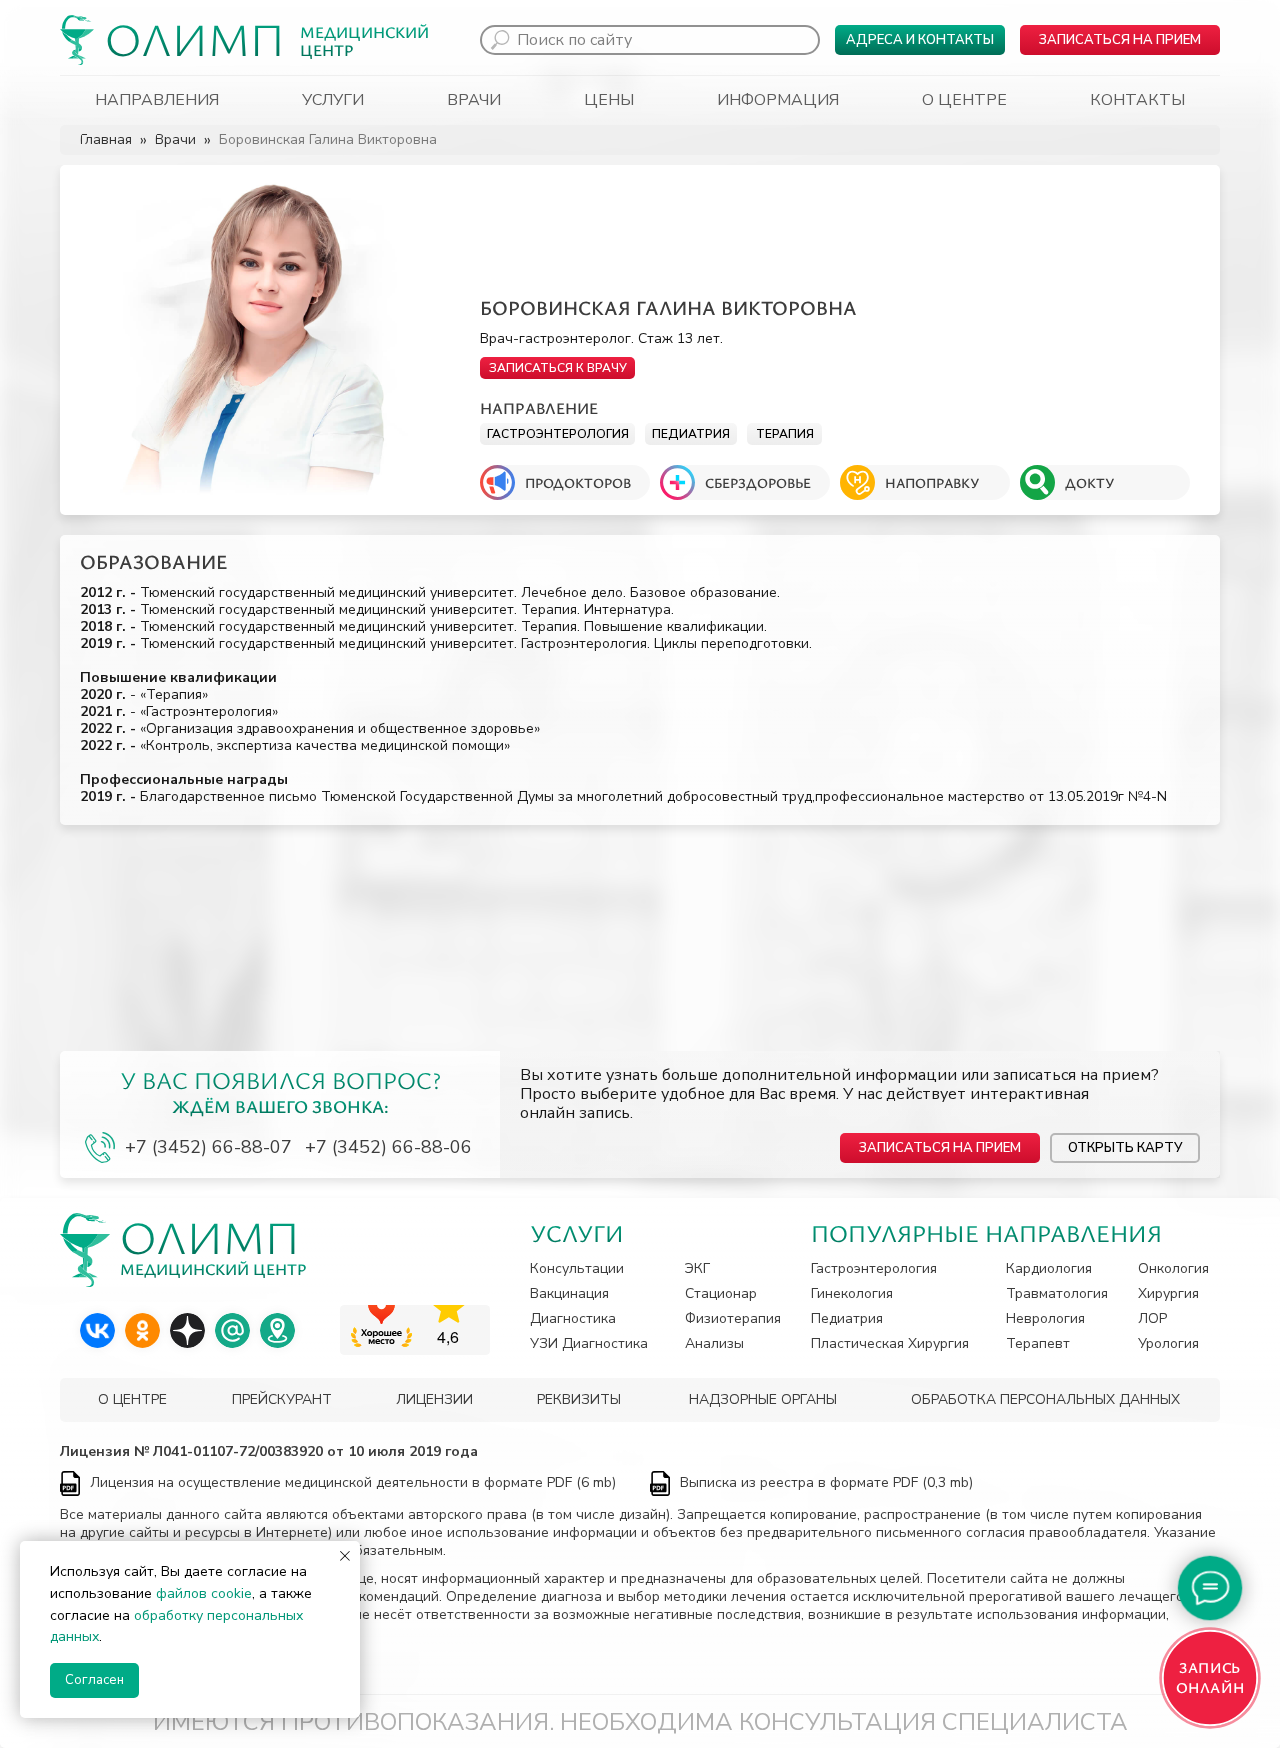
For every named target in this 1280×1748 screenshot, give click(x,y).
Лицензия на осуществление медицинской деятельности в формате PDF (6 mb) (353, 1482)
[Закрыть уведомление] (345, 1556)
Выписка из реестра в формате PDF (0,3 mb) (826, 1482)
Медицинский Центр (364, 41)
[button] (1120, 40)
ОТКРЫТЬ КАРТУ (1125, 1148)
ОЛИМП (195, 38)
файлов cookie (204, 1593)
